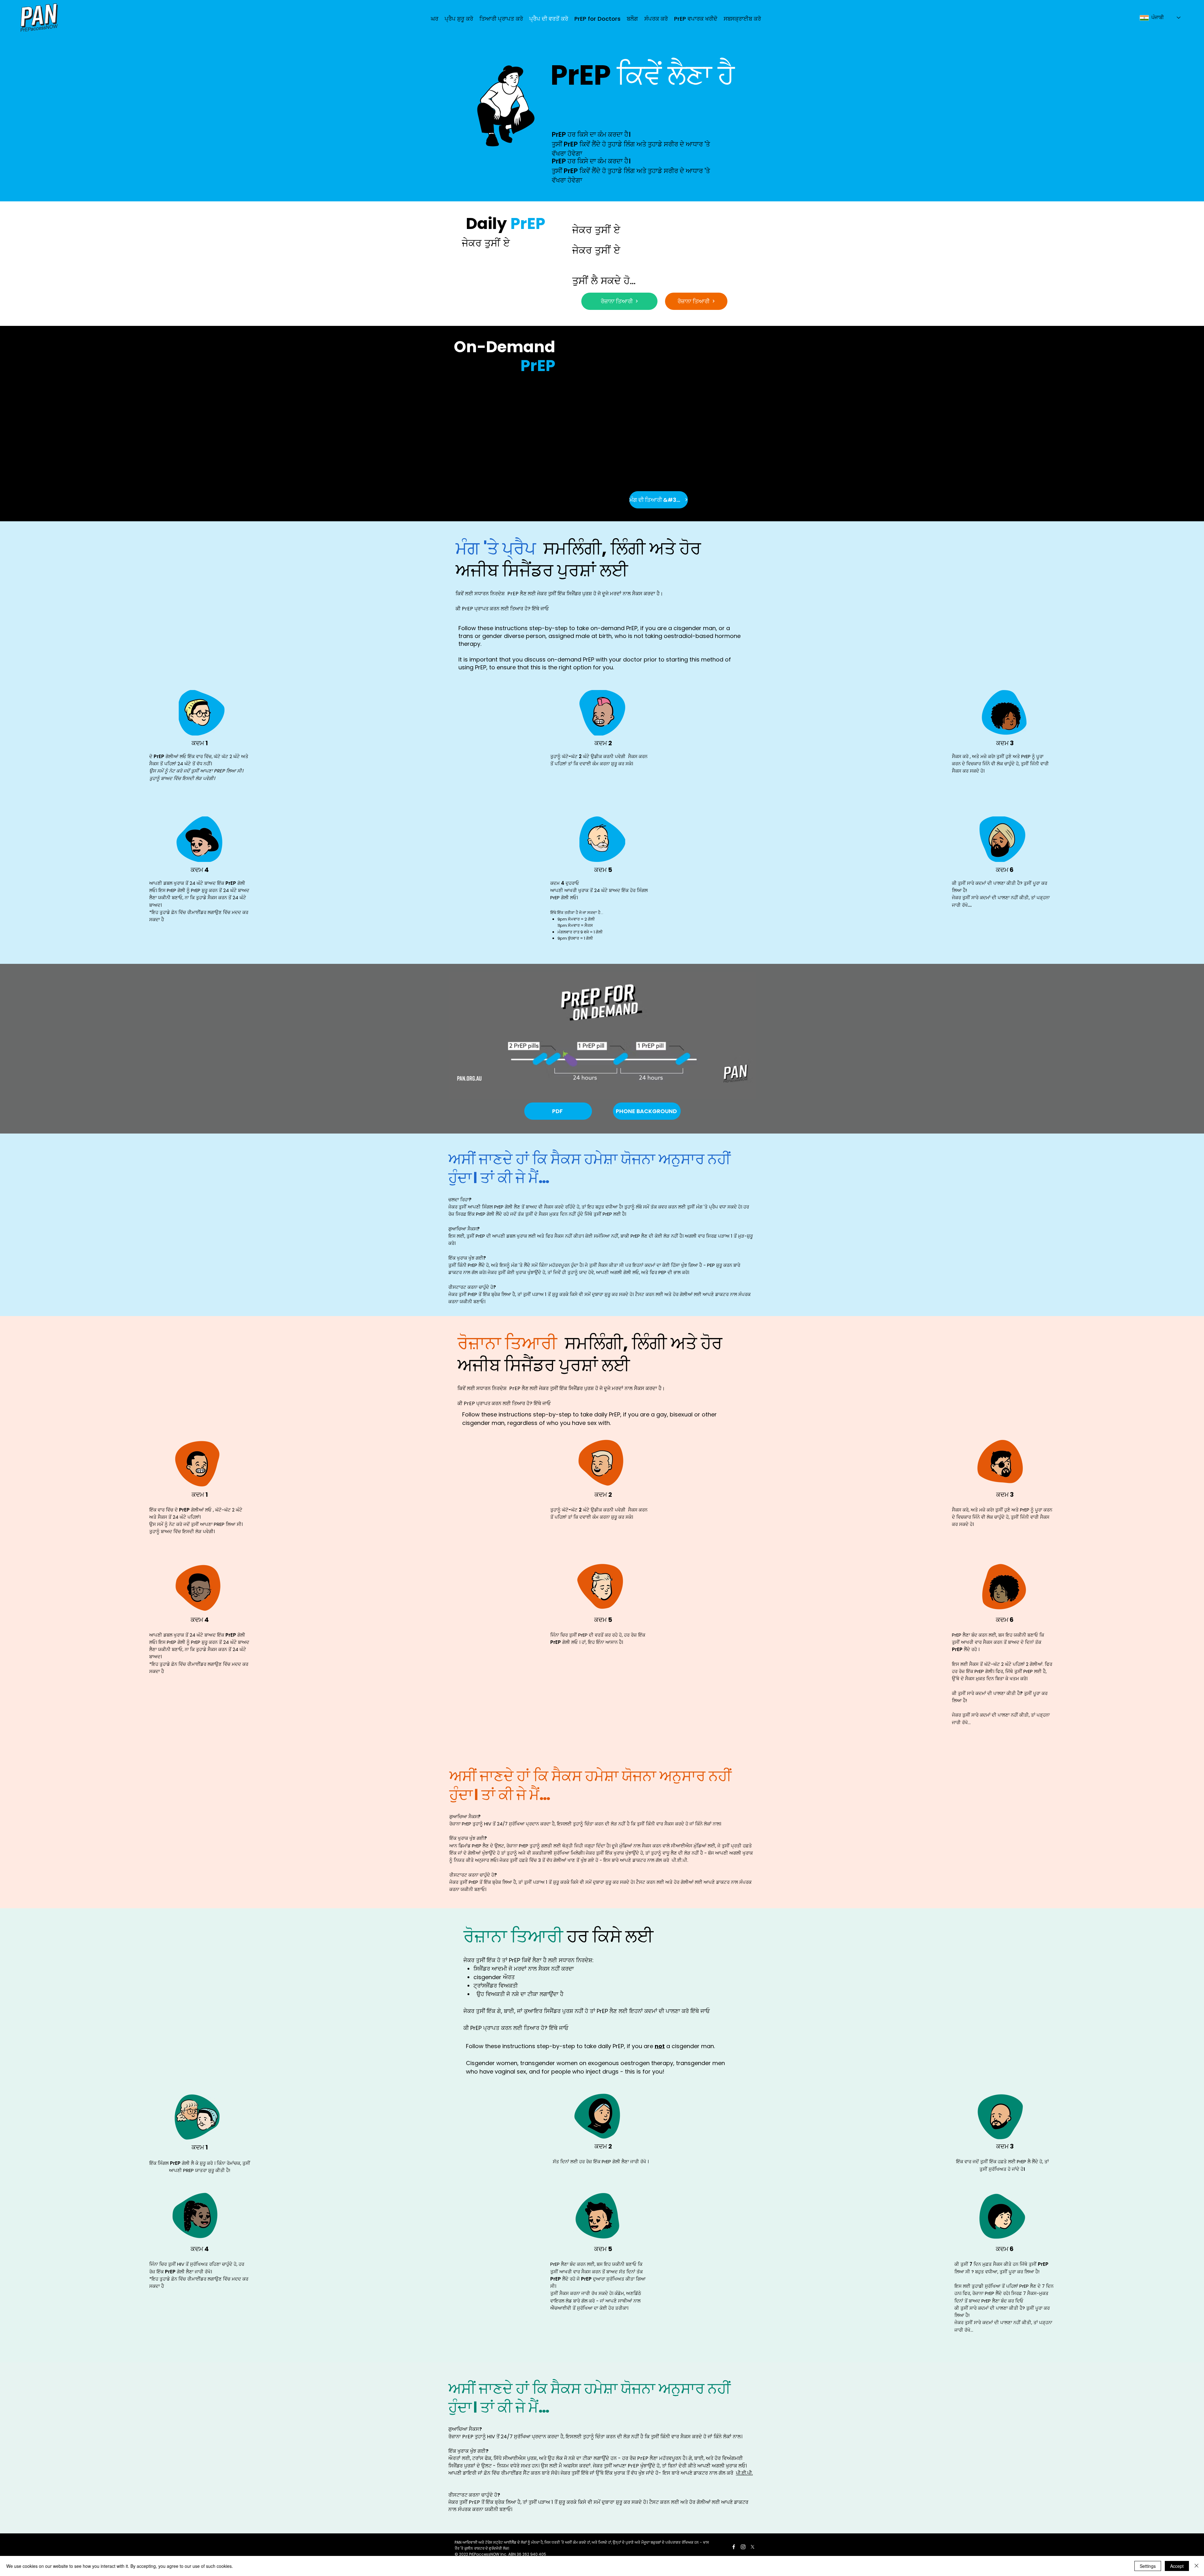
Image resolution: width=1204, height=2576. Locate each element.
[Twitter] (752, 2547)
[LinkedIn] (743, 2547)
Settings (1148, 2566)
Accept (1177, 2566)
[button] (501, 19)
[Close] (1196, 2566)
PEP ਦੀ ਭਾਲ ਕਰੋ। (674, 1272)
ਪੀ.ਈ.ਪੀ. (680, 1860)
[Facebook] (734, 2547)
